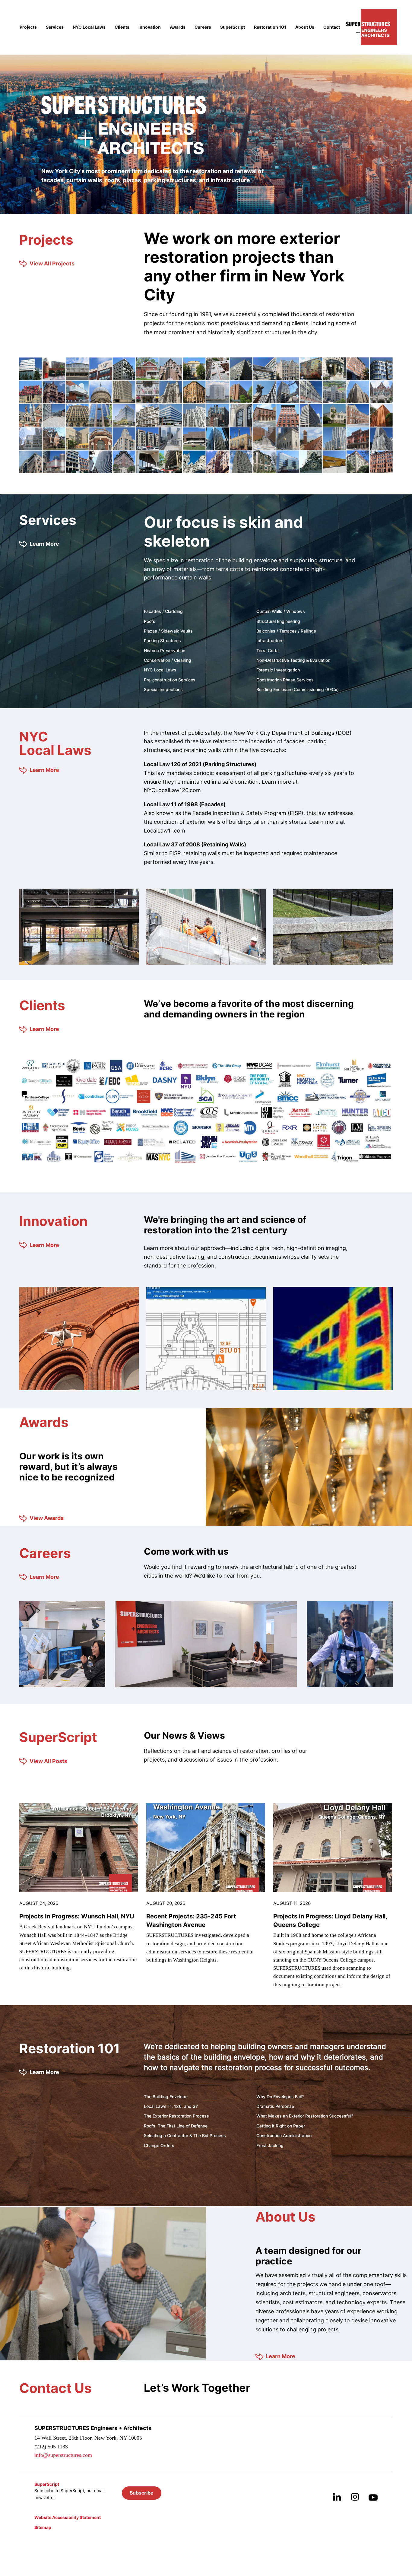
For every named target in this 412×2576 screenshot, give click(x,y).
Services (55, 27)
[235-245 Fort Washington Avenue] (206, 1847)
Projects (28, 27)
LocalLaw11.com (165, 831)
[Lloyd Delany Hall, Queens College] (333, 1847)
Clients (122, 27)
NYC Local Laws (89, 27)
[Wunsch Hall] (79, 1847)
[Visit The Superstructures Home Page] (371, 27)
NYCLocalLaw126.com (172, 790)
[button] (142, 2493)
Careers (203, 27)
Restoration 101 (270, 27)
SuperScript (233, 27)
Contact (332, 27)
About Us (305, 27)
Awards (178, 27)
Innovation (150, 27)
